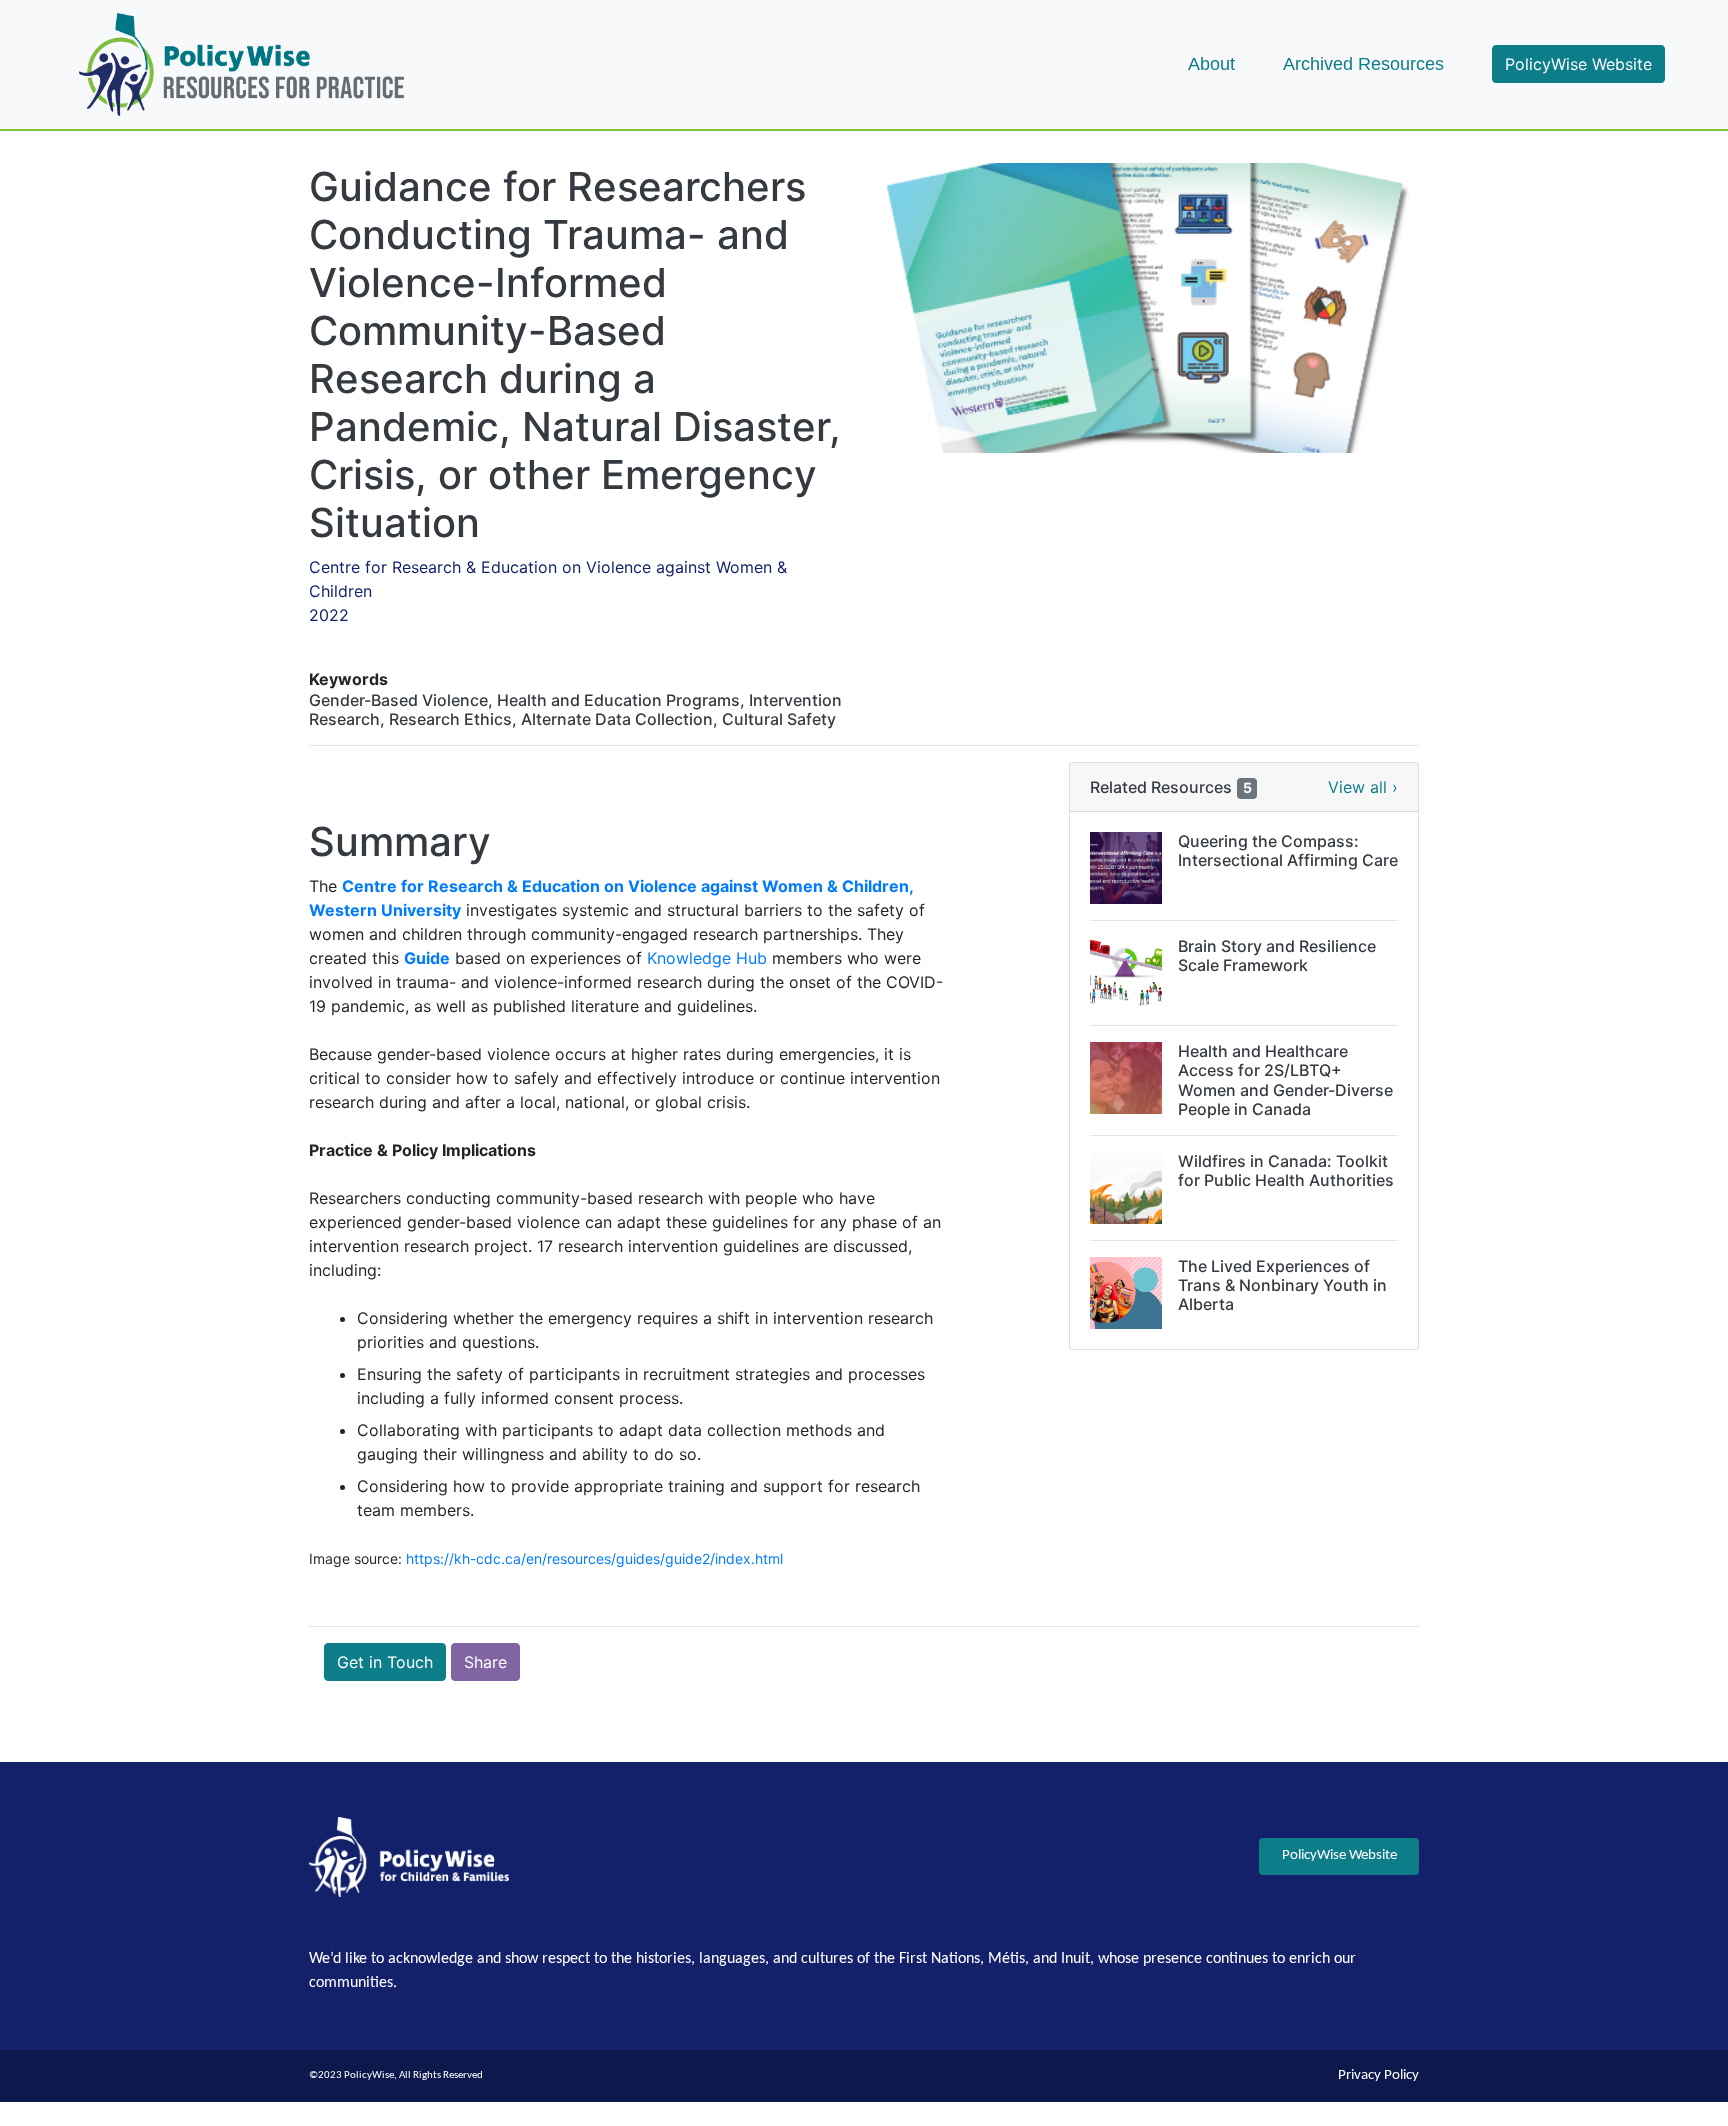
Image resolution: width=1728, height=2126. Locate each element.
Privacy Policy (1378, 2075)
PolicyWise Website (1578, 64)
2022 (329, 615)
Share (485, 1662)
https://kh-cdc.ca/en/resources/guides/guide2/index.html (594, 1558)
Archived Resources (1363, 64)
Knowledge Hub (707, 958)
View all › (1363, 787)
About (1211, 64)
